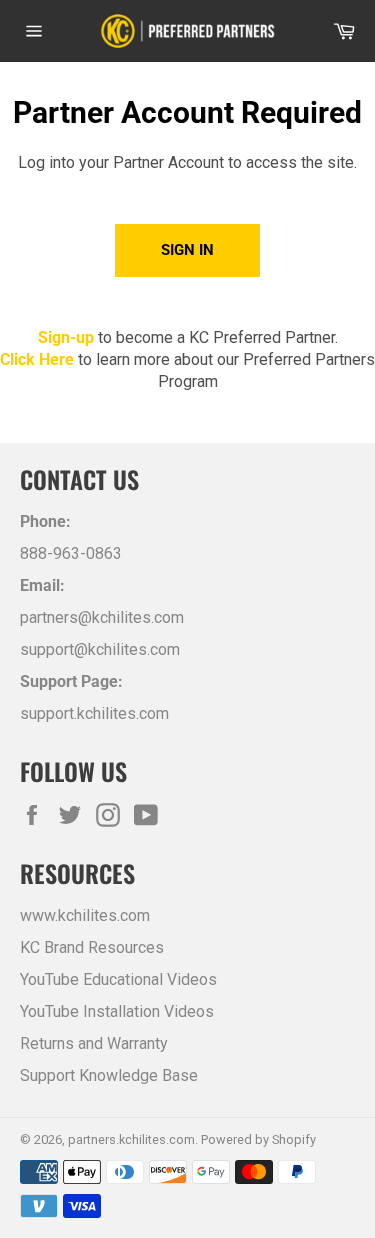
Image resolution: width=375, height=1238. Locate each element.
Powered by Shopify (258, 1139)
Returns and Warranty (94, 1043)
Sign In (187, 250)
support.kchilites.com (94, 713)
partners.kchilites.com (131, 1139)
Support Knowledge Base (109, 1075)
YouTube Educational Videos (118, 979)
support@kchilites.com (100, 649)
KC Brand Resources (92, 947)
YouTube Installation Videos (117, 1011)
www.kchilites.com (85, 915)
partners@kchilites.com (102, 617)
